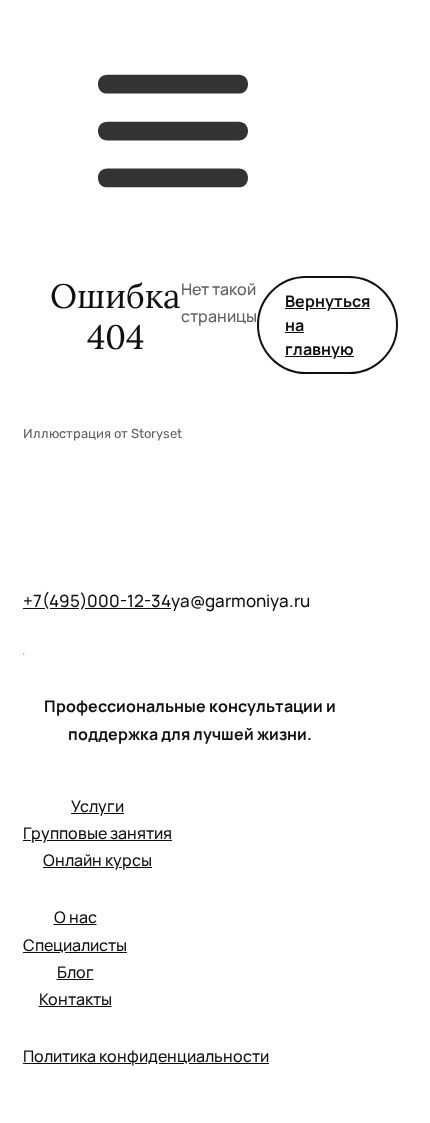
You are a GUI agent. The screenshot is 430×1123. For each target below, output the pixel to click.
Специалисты (75, 945)
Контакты (75, 999)
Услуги (97, 806)
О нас (75, 917)
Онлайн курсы (97, 860)
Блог (75, 972)
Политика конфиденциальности (146, 1056)
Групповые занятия (97, 833)
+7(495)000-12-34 (97, 600)
